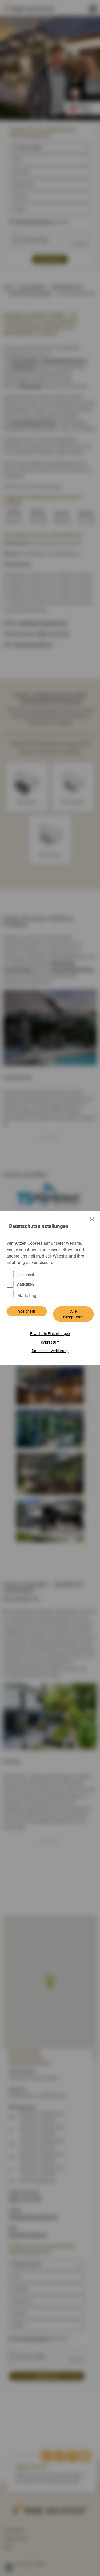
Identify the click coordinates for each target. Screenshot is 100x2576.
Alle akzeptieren (73, 1314)
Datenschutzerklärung (50, 1351)
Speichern (27, 1311)
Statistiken (25, 1284)
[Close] (92, 1219)
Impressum (50, 1342)
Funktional (25, 1275)
